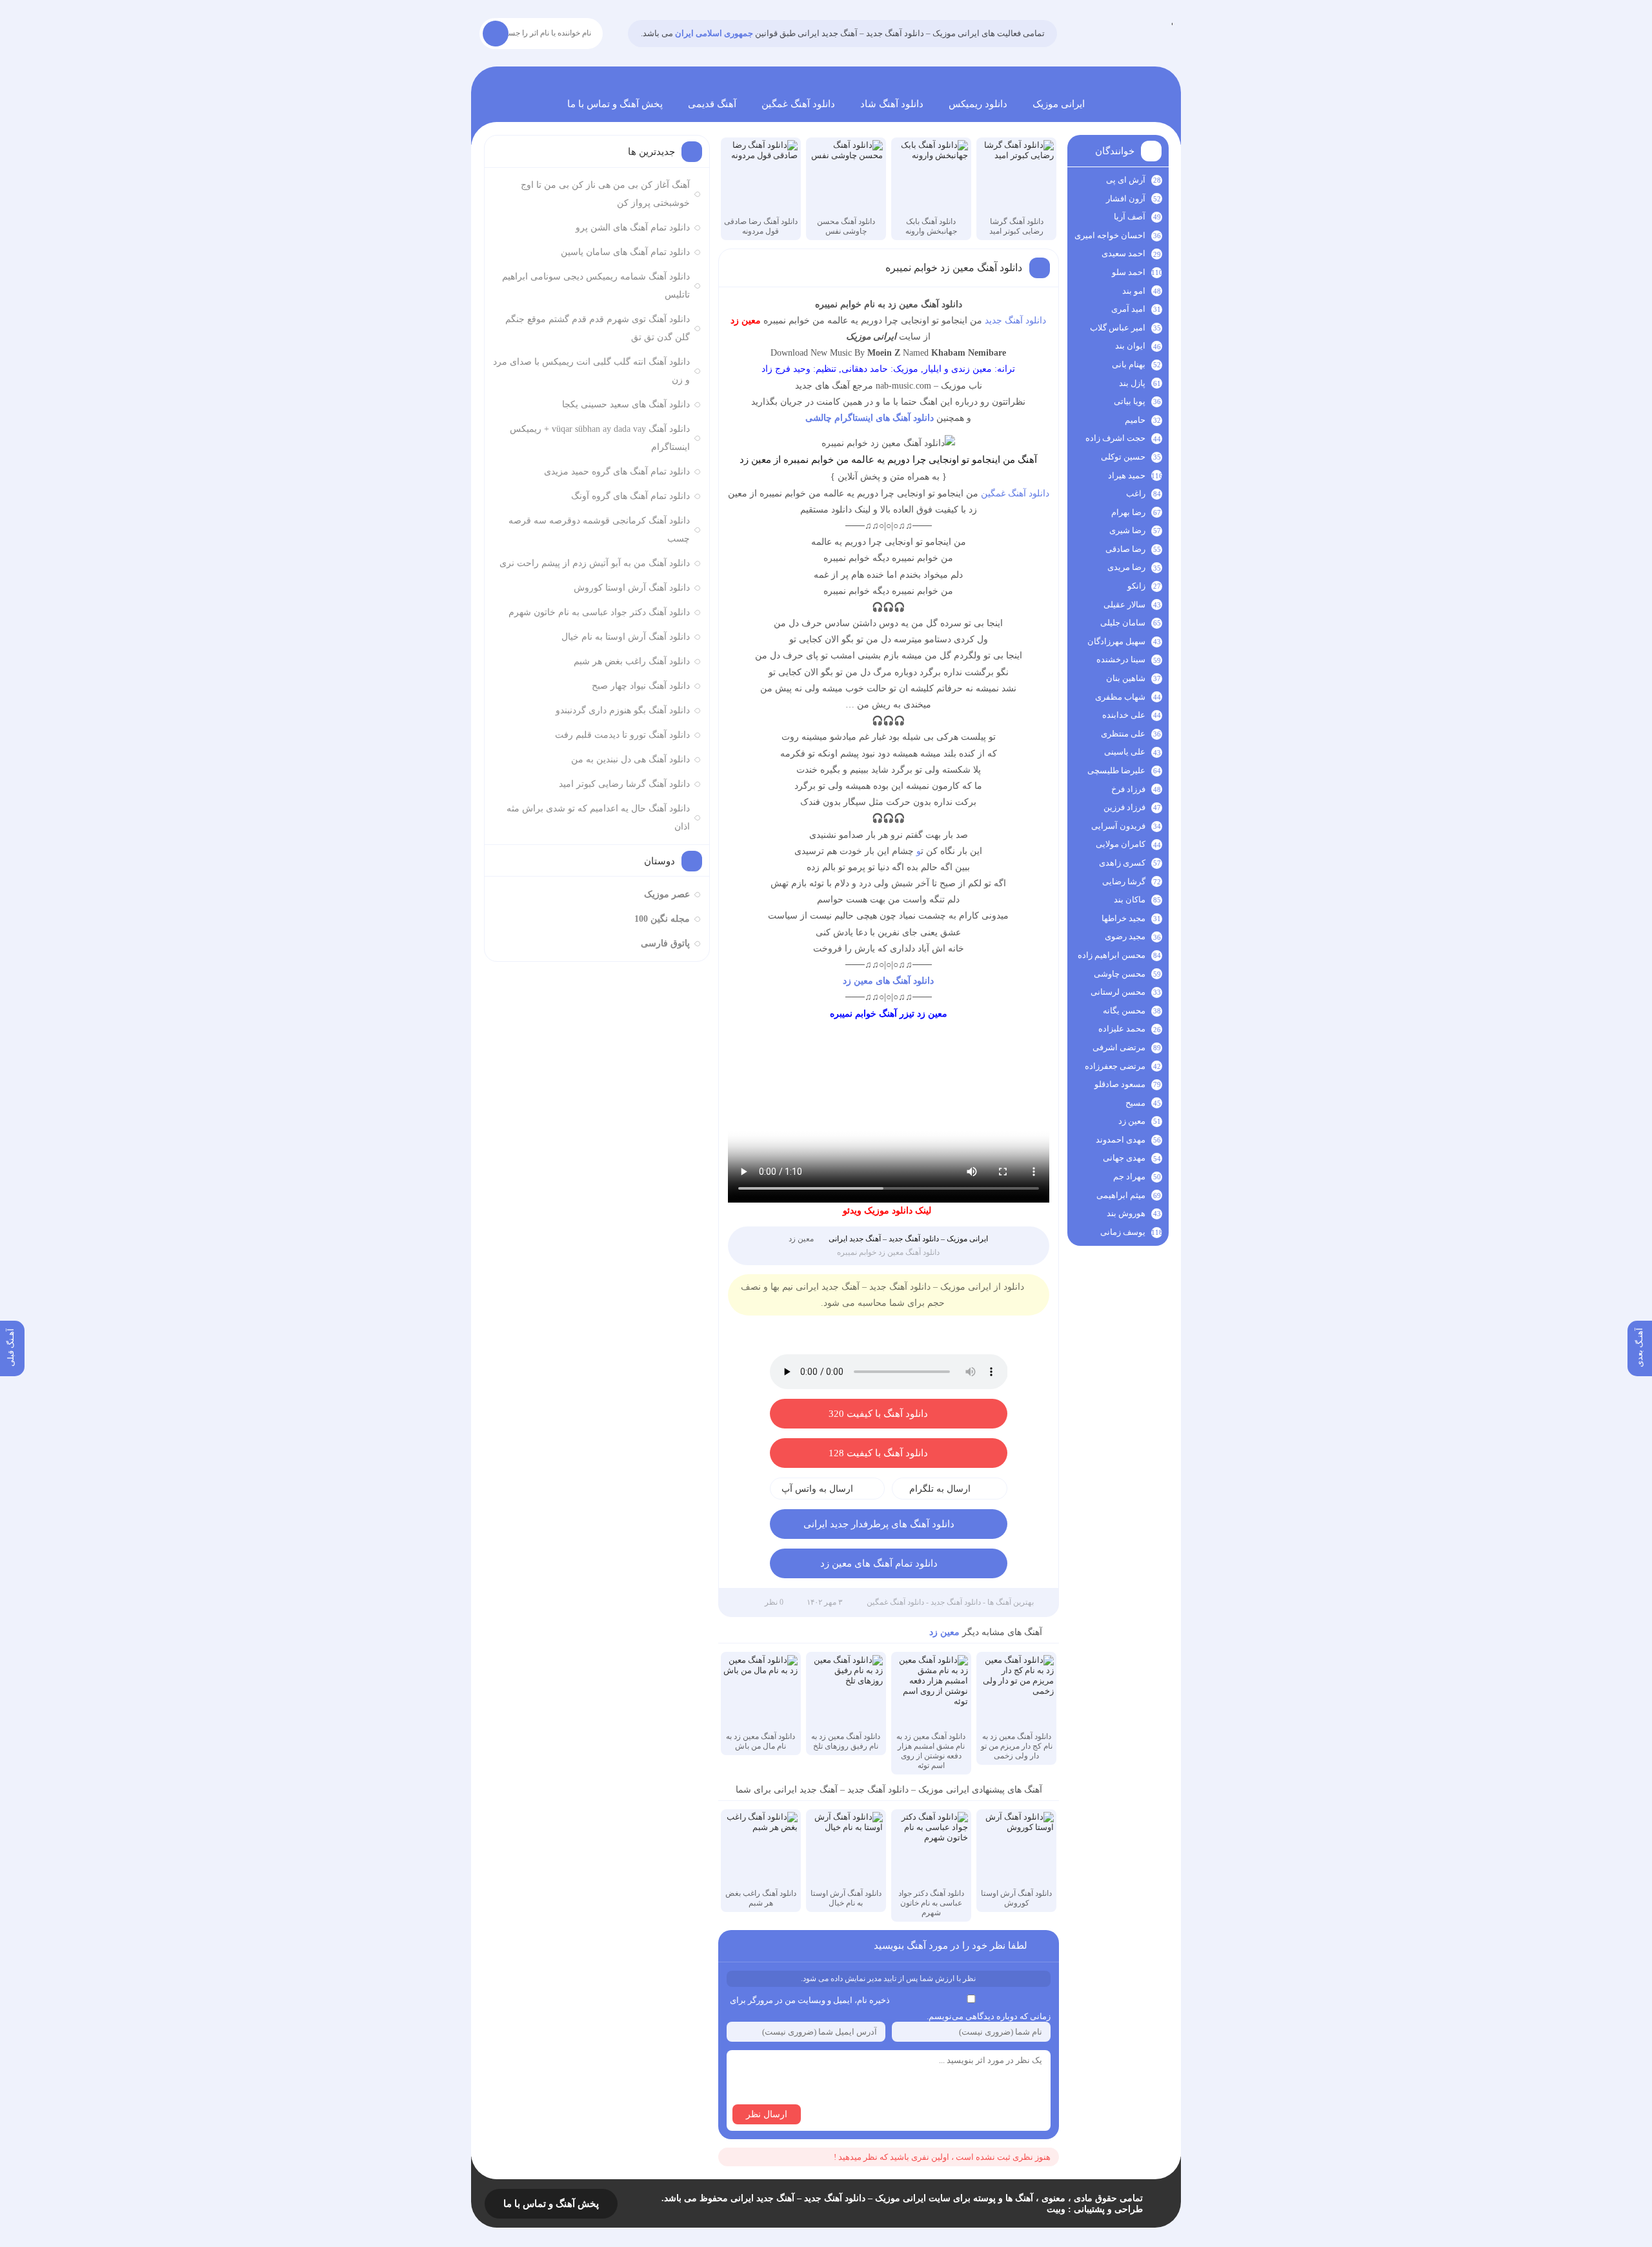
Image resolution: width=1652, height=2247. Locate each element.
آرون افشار (1126, 198)
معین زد (801, 1239)
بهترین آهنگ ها (1011, 1602)
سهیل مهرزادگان (1116, 641)
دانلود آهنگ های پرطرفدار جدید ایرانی (879, 1524)
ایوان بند (1130, 346)
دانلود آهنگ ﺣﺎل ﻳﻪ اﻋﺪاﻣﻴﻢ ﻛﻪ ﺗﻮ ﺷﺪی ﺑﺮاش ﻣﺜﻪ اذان (598, 818)
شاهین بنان (1126, 678)
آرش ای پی (1126, 180)
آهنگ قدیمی (712, 104)
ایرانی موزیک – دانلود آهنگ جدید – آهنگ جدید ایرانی (1172, 22)
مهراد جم (1129, 1176)
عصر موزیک (667, 894)
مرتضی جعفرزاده (1115, 1066)
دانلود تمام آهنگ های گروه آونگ (630, 496)
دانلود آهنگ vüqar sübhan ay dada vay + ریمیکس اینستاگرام (600, 438)
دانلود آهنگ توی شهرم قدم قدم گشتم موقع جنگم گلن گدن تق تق (598, 328)
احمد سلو (1129, 272)
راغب (1136, 493)
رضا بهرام (1128, 512)
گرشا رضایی (1124, 881)
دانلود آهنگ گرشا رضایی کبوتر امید (624, 784)
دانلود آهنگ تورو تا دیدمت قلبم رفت (622, 735)
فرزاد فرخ (1128, 789)
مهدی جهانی (1124, 1158)
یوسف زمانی (1123, 1232)
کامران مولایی (1121, 844)
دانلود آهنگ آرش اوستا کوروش (632, 588)
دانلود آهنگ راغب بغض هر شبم (632, 661)
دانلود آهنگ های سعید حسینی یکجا (626, 404)
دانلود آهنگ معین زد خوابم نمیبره (954, 268)
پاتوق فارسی (665, 943)
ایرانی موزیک (1059, 104)
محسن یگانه (1124, 1011)
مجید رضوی (1125, 936)
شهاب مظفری (1120, 697)
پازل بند (1132, 383)
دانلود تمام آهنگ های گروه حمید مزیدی (617, 472)
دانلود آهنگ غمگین (798, 104)
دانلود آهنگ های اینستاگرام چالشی (870, 418)
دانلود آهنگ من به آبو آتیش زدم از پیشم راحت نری (595, 563)
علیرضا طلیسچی (1116, 770)
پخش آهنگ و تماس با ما (615, 104)
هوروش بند (1126, 1213)
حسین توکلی (1123, 457)
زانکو (1136, 586)
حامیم (1135, 420)
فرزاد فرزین (1124, 807)
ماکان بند (1130, 900)
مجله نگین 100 (662, 919)
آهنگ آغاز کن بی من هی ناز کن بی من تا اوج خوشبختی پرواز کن (605, 194)
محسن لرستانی (1118, 992)
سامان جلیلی (1123, 623)
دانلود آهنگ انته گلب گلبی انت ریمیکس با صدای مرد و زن (591, 371)
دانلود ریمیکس (978, 104)
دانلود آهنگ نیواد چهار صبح (641, 686)
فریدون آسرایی (1118, 826)
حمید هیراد (1127, 475)
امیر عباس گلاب (1118, 328)
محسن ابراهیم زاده (1112, 955)
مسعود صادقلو (1120, 1084)
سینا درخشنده (1121, 659)
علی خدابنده (1124, 715)
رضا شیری (1127, 530)
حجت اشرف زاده (1115, 438)
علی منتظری (1123, 734)
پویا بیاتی (1130, 401)
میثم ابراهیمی (1121, 1195)
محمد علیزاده (1122, 1029)
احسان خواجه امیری (1110, 235)
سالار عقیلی (1124, 605)
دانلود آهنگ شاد (892, 104)
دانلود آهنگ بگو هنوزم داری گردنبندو (623, 710)
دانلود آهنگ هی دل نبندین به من (630, 759)
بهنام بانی (1129, 364)
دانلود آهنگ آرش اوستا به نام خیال (626, 637)
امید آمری (1128, 309)
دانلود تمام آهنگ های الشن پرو (633, 228)
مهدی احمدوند (1121, 1140)
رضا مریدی (1126, 567)
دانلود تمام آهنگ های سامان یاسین (625, 252)
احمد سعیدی (1123, 253)
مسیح (1135, 1103)
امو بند (1134, 291)
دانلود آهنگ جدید (1015, 320)
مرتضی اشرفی (1119, 1047)
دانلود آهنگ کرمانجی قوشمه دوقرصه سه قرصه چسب (599, 530)
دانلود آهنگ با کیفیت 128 (878, 1453)
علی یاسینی (1125, 752)
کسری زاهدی (1122, 863)
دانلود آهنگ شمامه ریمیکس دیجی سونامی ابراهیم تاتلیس (596, 286)
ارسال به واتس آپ (817, 1489)
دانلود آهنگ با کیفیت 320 (878, 1414)
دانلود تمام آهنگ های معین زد (879, 1563)
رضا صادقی (1125, 549)
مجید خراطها (1123, 918)
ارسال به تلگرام (940, 1489)
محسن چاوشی (1120, 974)
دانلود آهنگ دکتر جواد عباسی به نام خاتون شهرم (599, 612)
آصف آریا (1130, 217)
